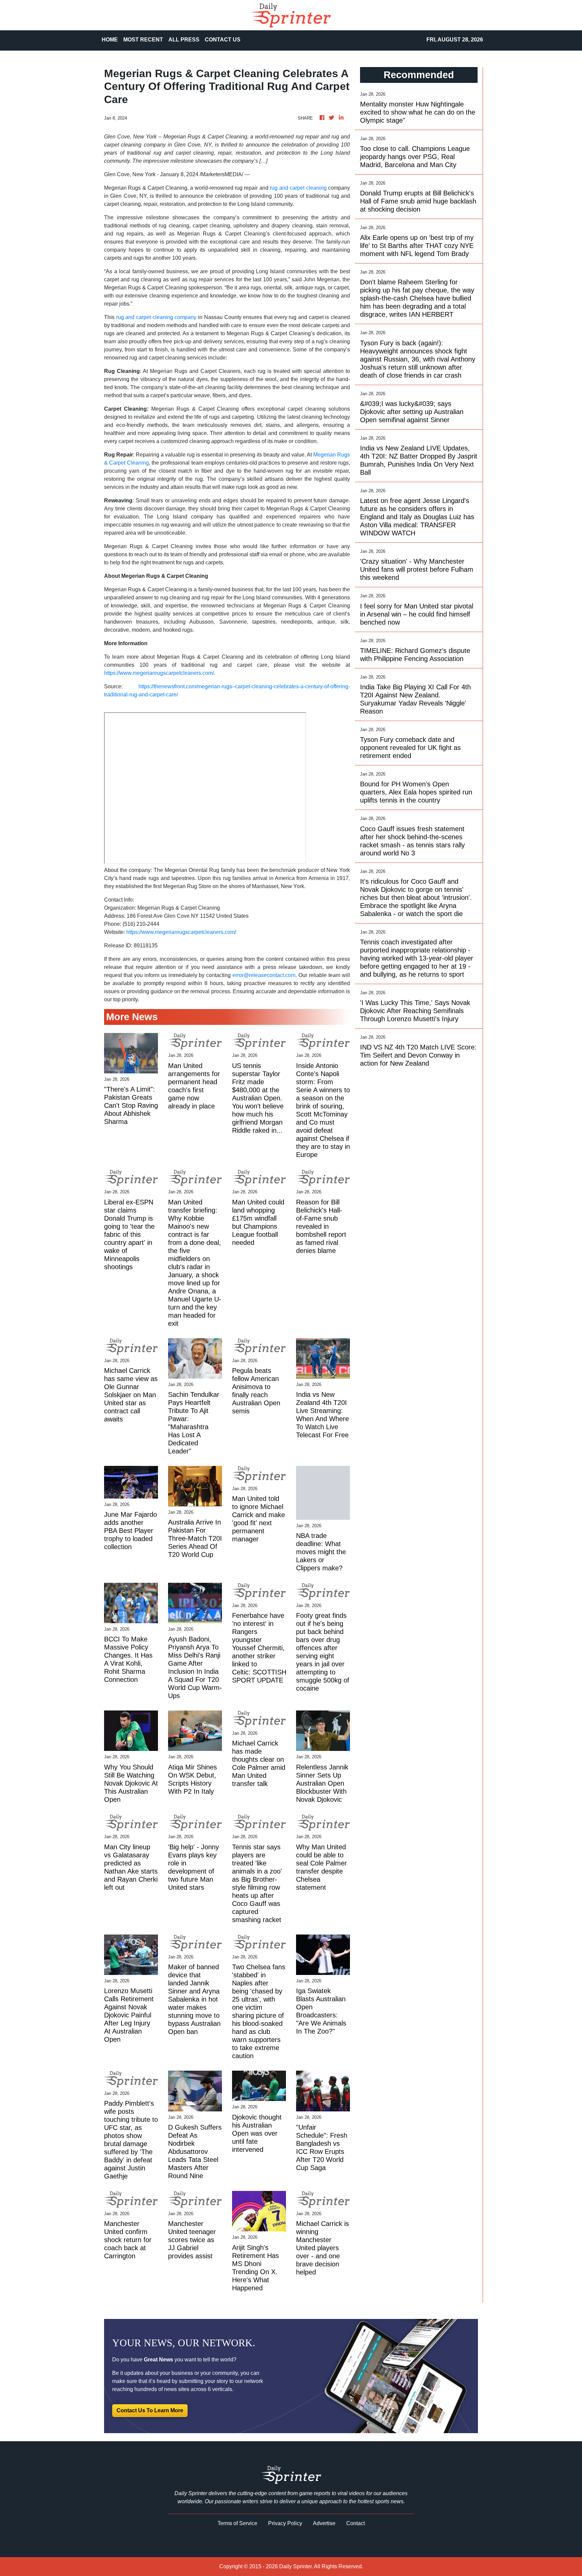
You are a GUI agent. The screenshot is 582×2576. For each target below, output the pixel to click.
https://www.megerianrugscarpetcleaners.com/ (159, 673)
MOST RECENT (143, 40)
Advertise (324, 2523)
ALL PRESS (184, 40)
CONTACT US (223, 40)
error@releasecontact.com (264, 975)
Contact (355, 2523)
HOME (110, 40)
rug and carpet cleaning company (156, 317)
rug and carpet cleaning (298, 188)
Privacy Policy (285, 2523)
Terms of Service (237, 2523)
